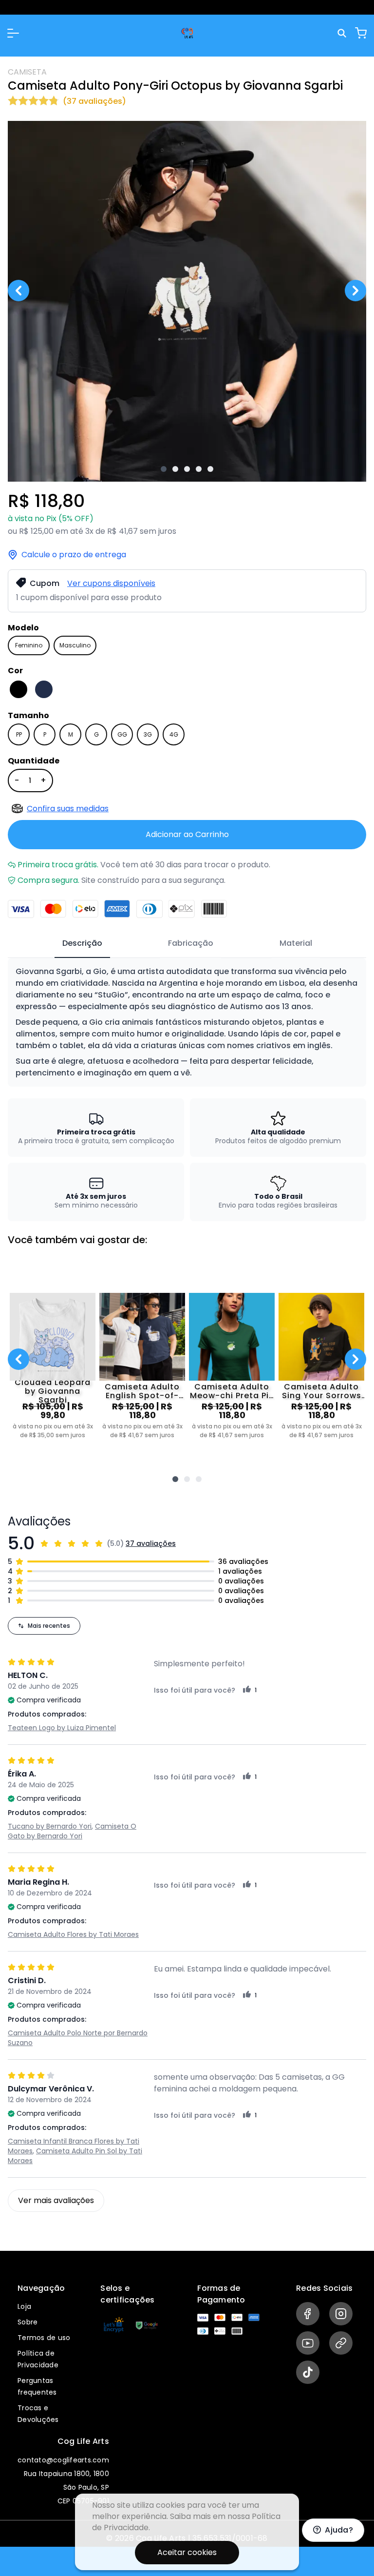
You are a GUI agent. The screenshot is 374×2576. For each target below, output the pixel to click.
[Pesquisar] (343, 33)
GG (122, 734)
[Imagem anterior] (19, 291)
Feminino (29, 645)
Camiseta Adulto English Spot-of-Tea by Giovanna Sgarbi (142, 1391)
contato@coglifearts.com (63, 2460)
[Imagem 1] (164, 469)
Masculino (75, 645)
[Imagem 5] (210, 469)
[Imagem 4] (199, 469)
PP (19, 734)
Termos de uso (44, 2338)
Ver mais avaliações (56, 2200)
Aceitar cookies (187, 2552)
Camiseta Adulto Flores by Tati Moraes (73, 1934)
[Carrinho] (361, 33)
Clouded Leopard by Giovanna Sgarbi (53, 1391)
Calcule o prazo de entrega (74, 555)
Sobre (28, 2322)
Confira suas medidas (68, 809)
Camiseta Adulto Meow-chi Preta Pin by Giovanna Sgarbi (232, 1391)
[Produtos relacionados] (175, 1479)
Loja (24, 2306)
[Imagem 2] (175, 469)
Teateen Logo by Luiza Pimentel (62, 1728)
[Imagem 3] (187, 469)
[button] (13, 33)
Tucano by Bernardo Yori (50, 1826)
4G (174, 734)
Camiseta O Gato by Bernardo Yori (72, 1831)
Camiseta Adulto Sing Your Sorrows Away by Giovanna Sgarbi (322, 1391)
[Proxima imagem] (355, 291)
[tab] (82, 944)
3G (148, 734)
